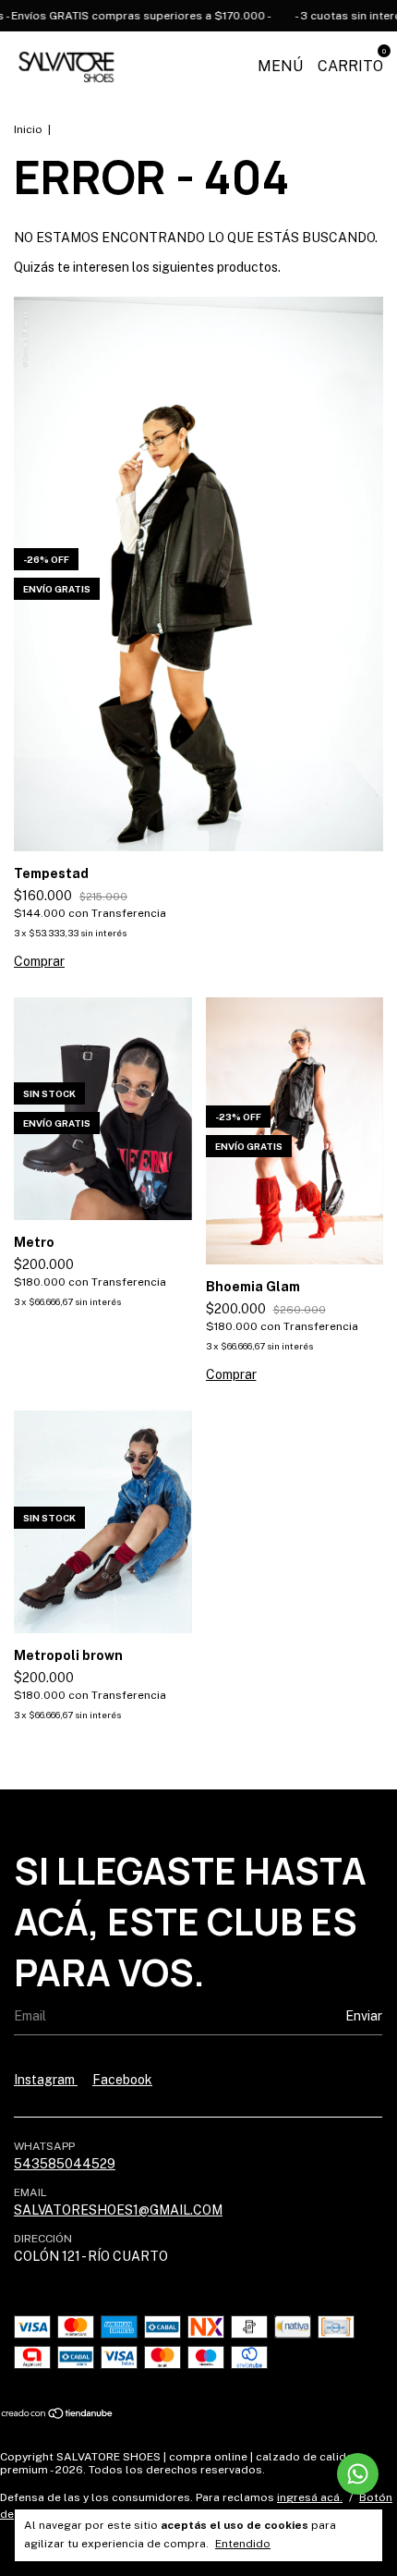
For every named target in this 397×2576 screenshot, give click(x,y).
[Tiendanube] (58, 2414)
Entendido (243, 2544)
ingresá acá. (310, 2497)
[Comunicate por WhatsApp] (358, 2474)
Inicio (28, 129)
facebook (122, 2080)
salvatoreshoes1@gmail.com (118, 2210)
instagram (46, 2080)
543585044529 (65, 2164)
